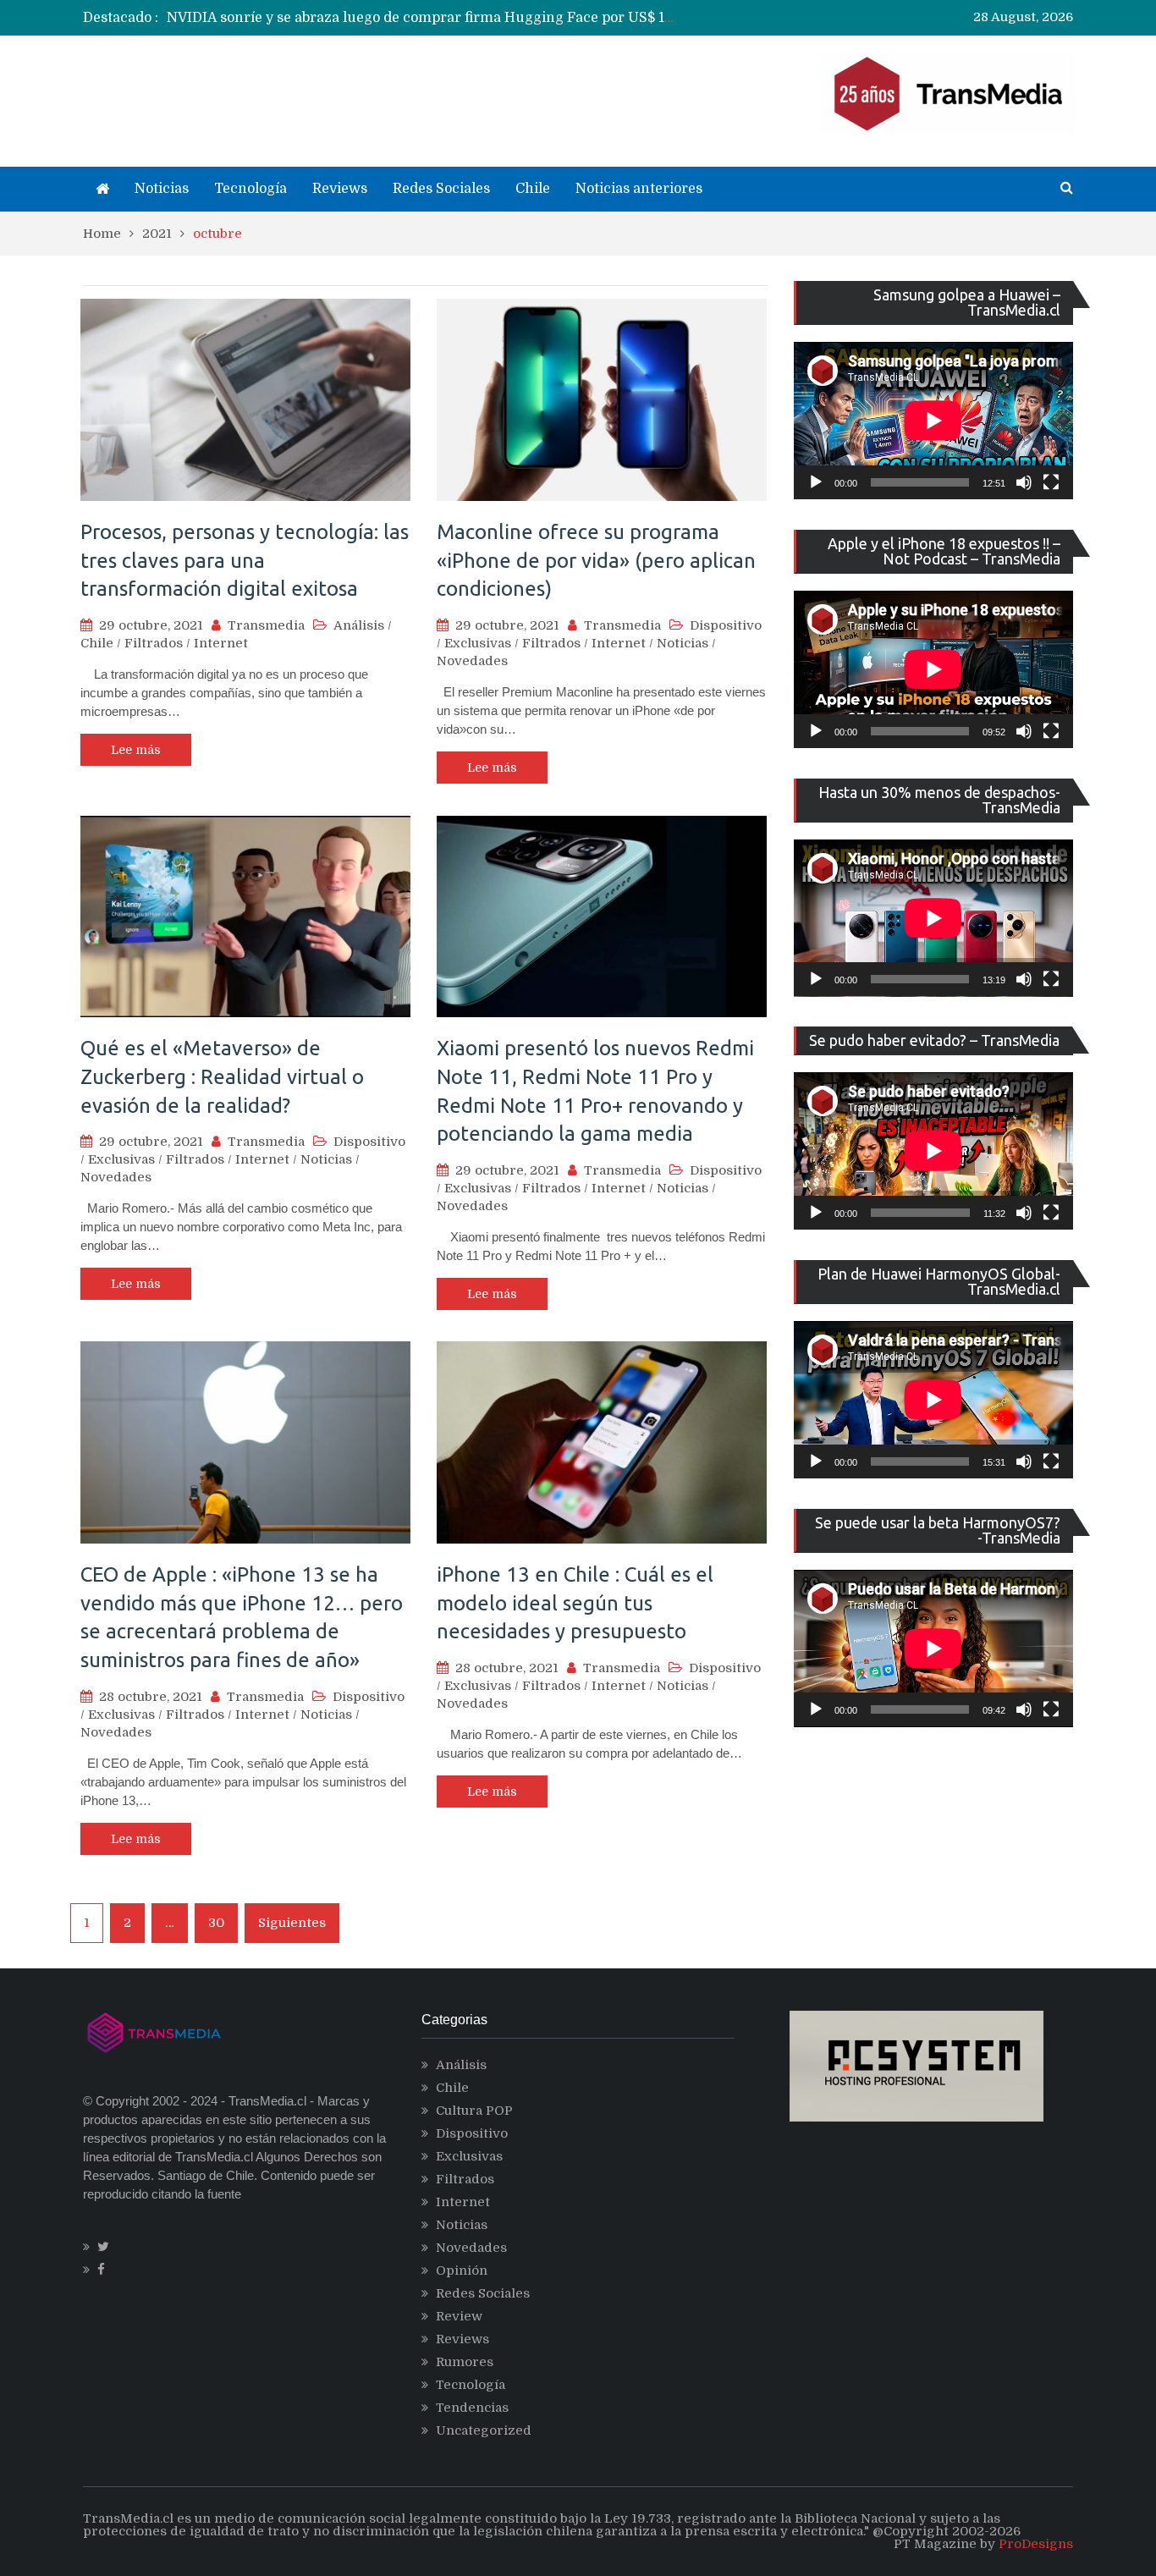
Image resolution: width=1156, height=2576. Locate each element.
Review (459, 2316)
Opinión (462, 2271)
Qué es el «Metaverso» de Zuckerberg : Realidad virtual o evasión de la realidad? (222, 1076)
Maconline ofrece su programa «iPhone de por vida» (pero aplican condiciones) (596, 560)
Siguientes (292, 1923)
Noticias (162, 189)
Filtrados (154, 643)
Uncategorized (484, 2430)
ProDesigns (1036, 2544)
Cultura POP (474, 2111)
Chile (533, 189)
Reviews (340, 189)
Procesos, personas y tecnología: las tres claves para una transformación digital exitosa (245, 560)
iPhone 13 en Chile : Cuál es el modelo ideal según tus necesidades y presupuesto (575, 1603)
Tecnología (250, 189)
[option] (422, 18)
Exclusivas (478, 643)
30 (216, 1923)
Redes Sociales (441, 189)
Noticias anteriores (639, 189)
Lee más (136, 750)
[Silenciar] (1024, 482)
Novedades (472, 661)
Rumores (465, 2362)
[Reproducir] (816, 482)
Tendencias (472, 2408)
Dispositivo (726, 625)
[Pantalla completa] (1051, 482)
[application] (933, 421)
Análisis (359, 625)
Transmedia (266, 625)
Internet (221, 643)
